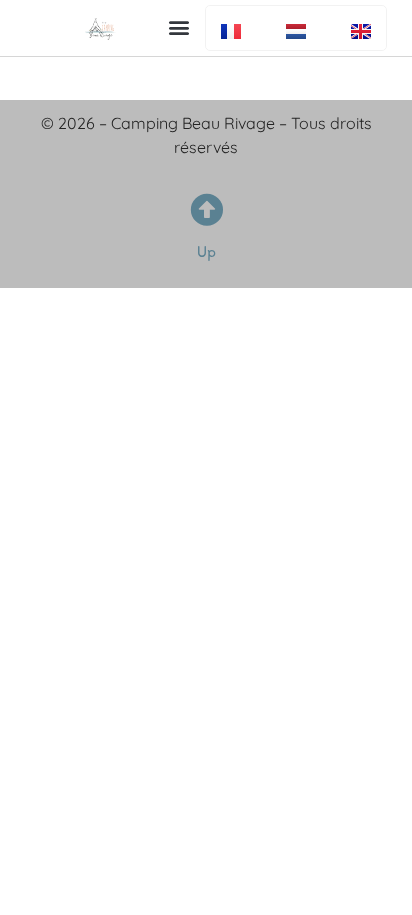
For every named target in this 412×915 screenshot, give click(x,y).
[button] (179, 26)
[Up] (206, 209)
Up (206, 251)
